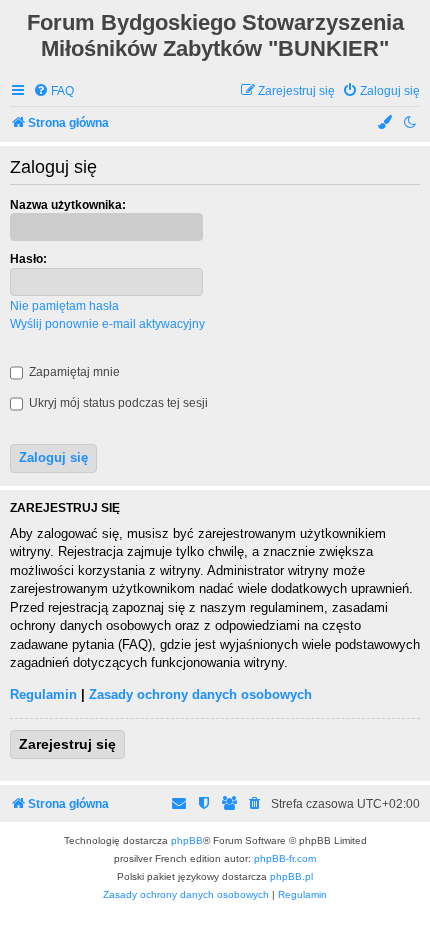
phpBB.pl (291, 876)
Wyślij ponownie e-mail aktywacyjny (107, 324)
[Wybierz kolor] (386, 123)
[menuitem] (53, 91)
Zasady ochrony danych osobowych (200, 694)
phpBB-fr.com (285, 858)
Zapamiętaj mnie (73, 372)
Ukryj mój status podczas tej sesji (117, 403)
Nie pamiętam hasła (64, 306)
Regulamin (43, 694)
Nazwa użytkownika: (68, 205)
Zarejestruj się (67, 744)
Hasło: (28, 259)
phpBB (187, 840)
